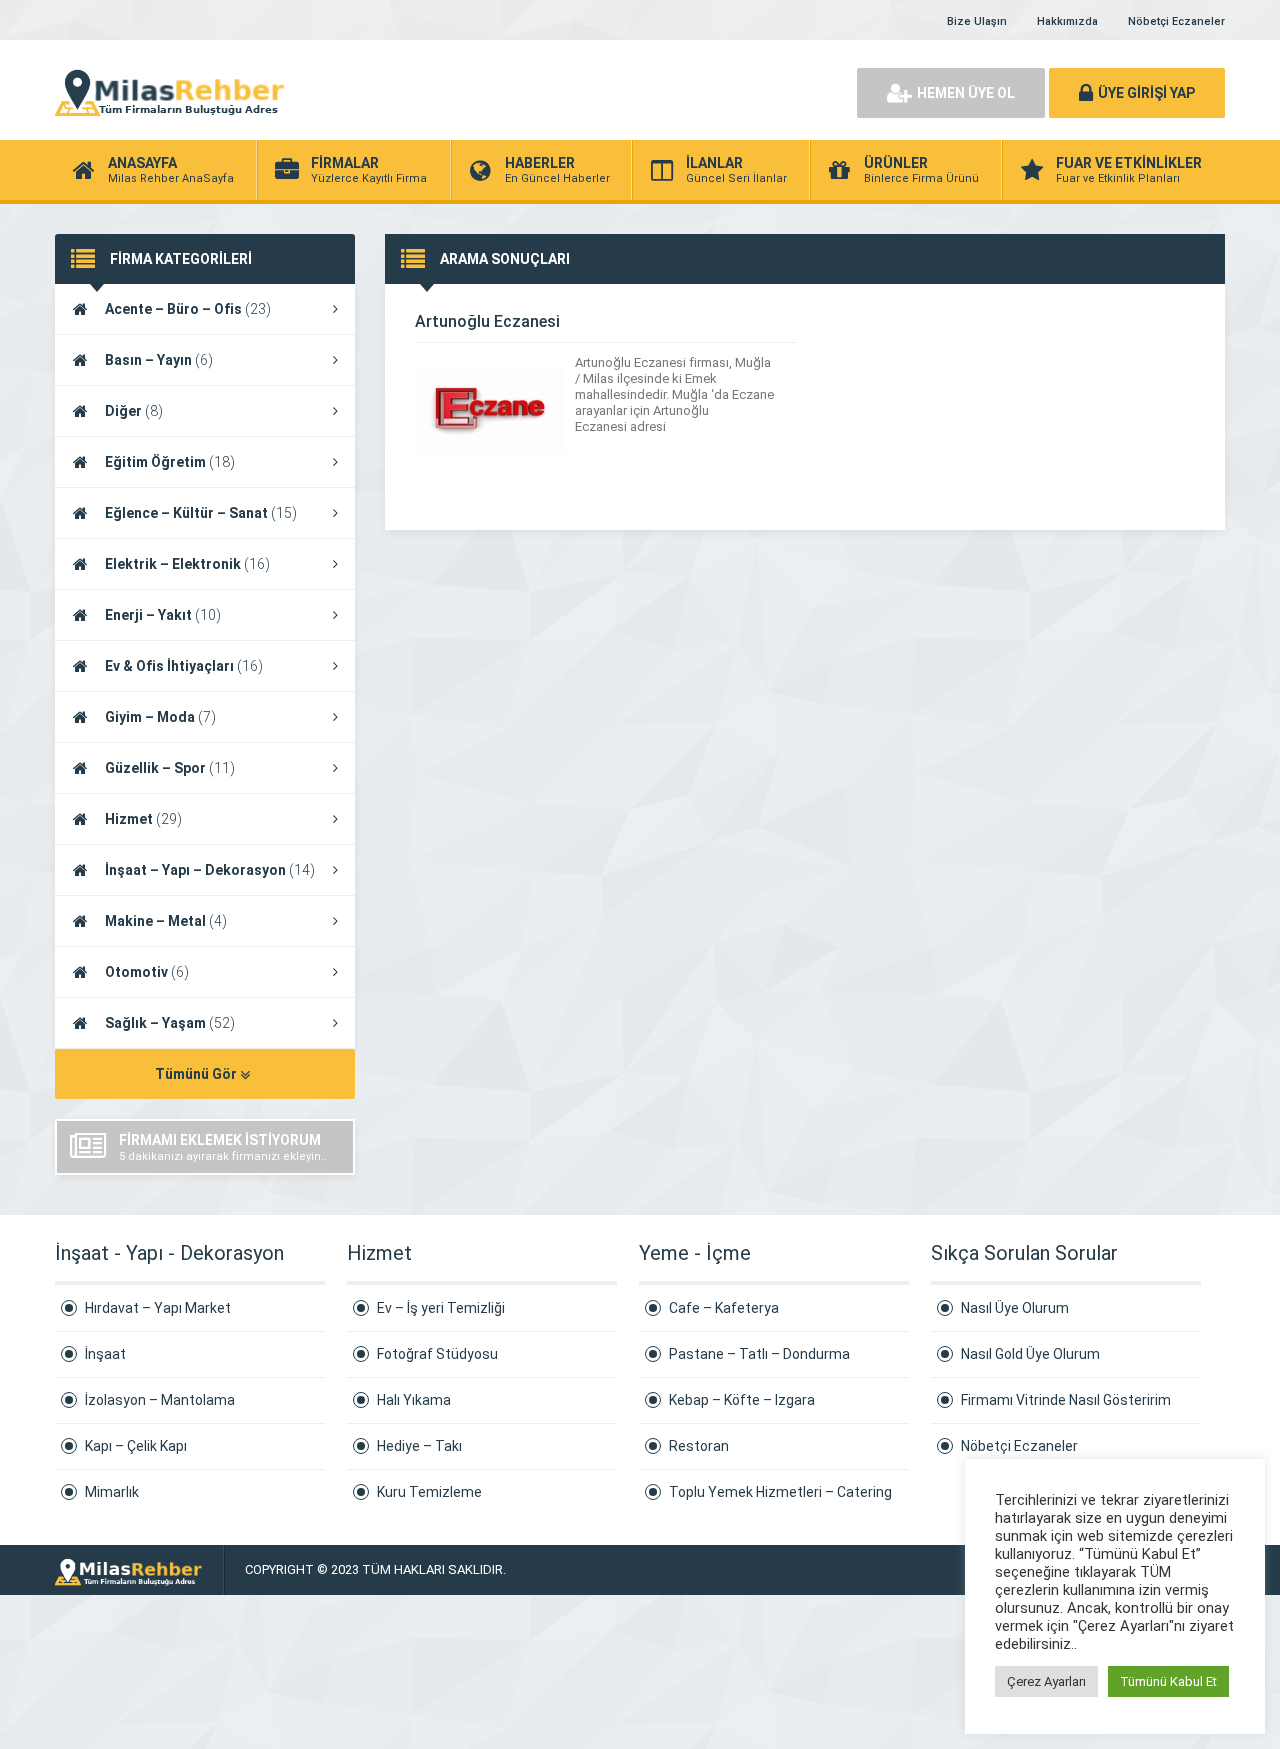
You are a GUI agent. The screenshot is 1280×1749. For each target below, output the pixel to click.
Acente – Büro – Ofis (188, 309)
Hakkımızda (1067, 21)
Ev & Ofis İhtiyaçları (184, 666)
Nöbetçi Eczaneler (1176, 21)
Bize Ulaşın (977, 21)
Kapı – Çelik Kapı (136, 1446)
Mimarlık (112, 1492)
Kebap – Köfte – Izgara (742, 1400)
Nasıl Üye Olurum (1015, 1308)
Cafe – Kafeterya (724, 1308)
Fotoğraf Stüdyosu (437, 1354)
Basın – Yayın (159, 360)
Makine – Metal (166, 921)
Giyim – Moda (160, 717)
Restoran (699, 1446)
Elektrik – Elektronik (187, 564)
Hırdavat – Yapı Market (158, 1308)
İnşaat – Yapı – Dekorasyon (210, 870)
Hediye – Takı (419, 1446)
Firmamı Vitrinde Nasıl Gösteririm (1066, 1400)
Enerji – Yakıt (163, 615)
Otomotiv (147, 972)
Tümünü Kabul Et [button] (1168, 1681)
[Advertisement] (610, 90)
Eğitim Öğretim (170, 462)
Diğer (134, 411)
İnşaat (105, 1354)
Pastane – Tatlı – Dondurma (759, 1354)
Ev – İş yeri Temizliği (441, 1308)
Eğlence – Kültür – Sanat (201, 513)
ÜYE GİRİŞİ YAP (1146, 93)
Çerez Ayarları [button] (1046, 1681)
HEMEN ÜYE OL (966, 93)
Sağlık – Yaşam (170, 1023)
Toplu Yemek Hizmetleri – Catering (780, 1492)
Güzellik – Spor (170, 768)
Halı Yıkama (414, 1400)
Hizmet (143, 819)
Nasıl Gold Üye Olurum (1030, 1354)
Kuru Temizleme (429, 1492)
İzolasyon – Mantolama (160, 1400)
